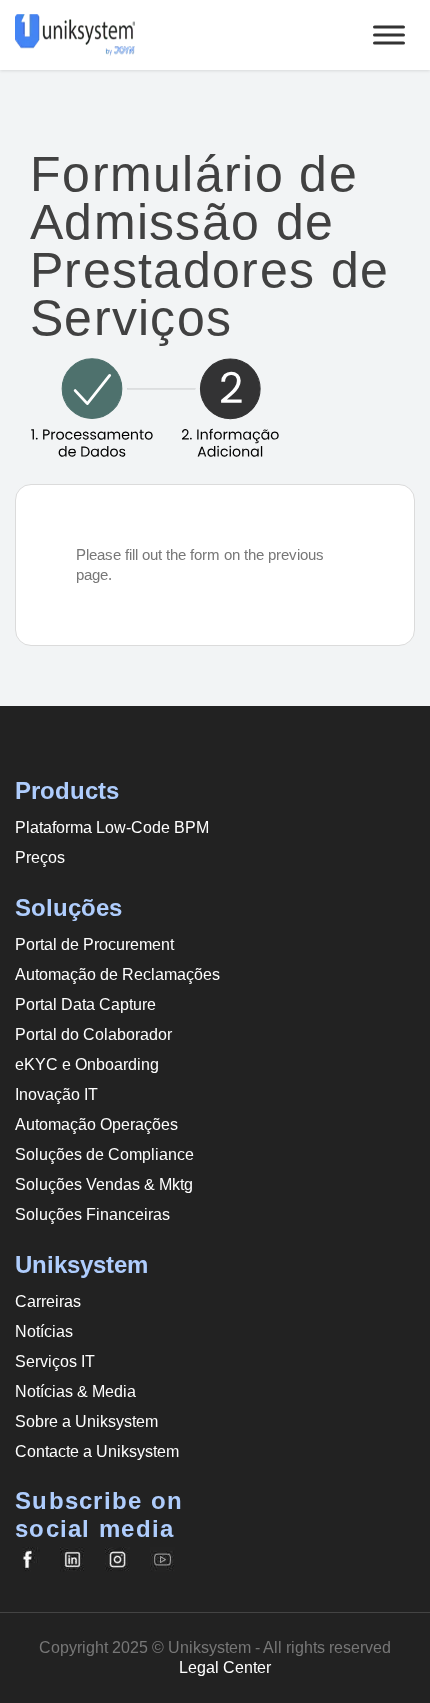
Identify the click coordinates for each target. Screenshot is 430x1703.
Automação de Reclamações (117, 974)
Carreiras (48, 1301)
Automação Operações (96, 1124)
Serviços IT (55, 1361)
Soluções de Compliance (104, 1154)
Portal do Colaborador (93, 1034)
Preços (40, 857)
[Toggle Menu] (389, 34)
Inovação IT (56, 1094)
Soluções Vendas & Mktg (104, 1184)
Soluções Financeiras (92, 1214)
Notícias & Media (75, 1391)
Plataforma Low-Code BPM (112, 827)
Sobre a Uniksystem (86, 1421)
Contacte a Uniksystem (97, 1451)
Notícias (44, 1331)
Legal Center (225, 1667)
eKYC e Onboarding (87, 1064)
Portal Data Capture (85, 1004)
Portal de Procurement (94, 944)
